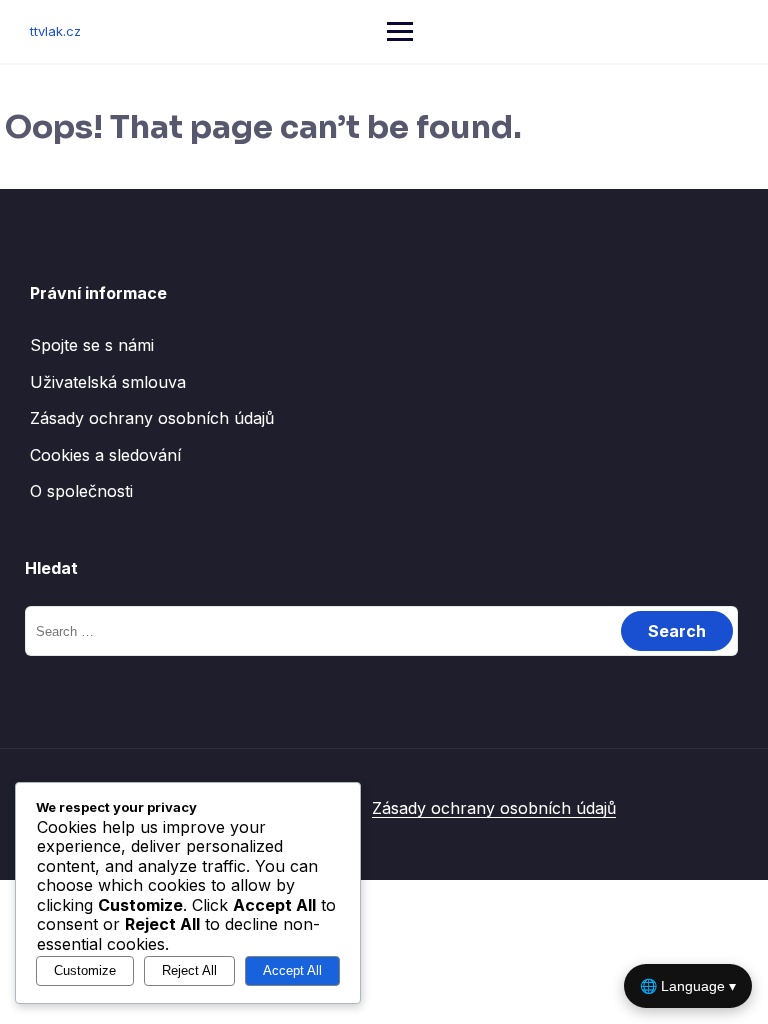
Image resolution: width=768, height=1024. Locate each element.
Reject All (189, 970)
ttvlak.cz (55, 31)
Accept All (292, 970)
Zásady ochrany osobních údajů (152, 418)
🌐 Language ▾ (688, 986)
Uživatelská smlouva (108, 382)
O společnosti (81, 491)
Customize (85, 970)
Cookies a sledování (105, 455)
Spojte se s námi (92, 345)
